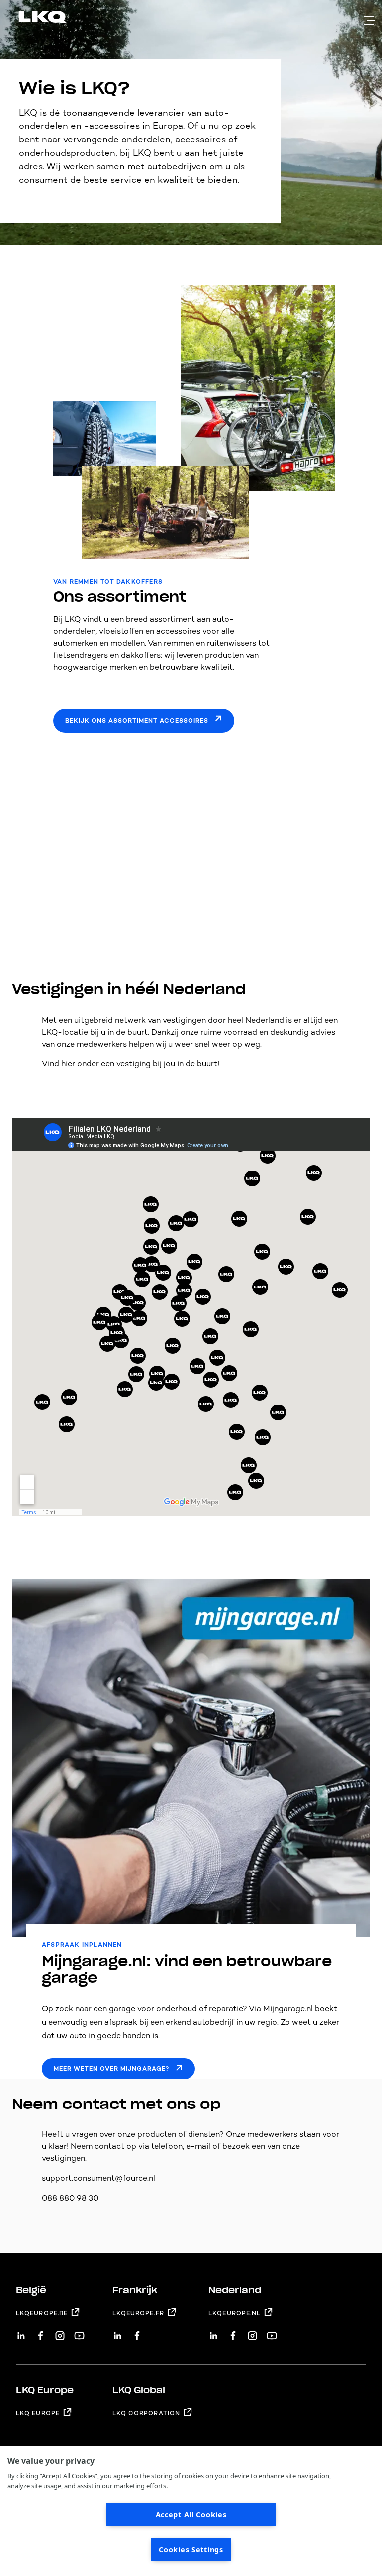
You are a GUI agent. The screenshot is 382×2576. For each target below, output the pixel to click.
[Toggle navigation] (370, 20)
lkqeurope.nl (235, 2313)
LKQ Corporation (146, 2413)
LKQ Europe (38, 2413)
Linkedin (21, 2332)
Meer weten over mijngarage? (111, 2069)
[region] (191, 2511)
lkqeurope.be (42, 2313)
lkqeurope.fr (138, 2313)
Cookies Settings (191, 2549)
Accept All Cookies (191, 2515)
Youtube (79, 2332)
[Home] (31, 19)
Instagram (60, 2332)
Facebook (41, 2332)
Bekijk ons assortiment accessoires (137, 721)
